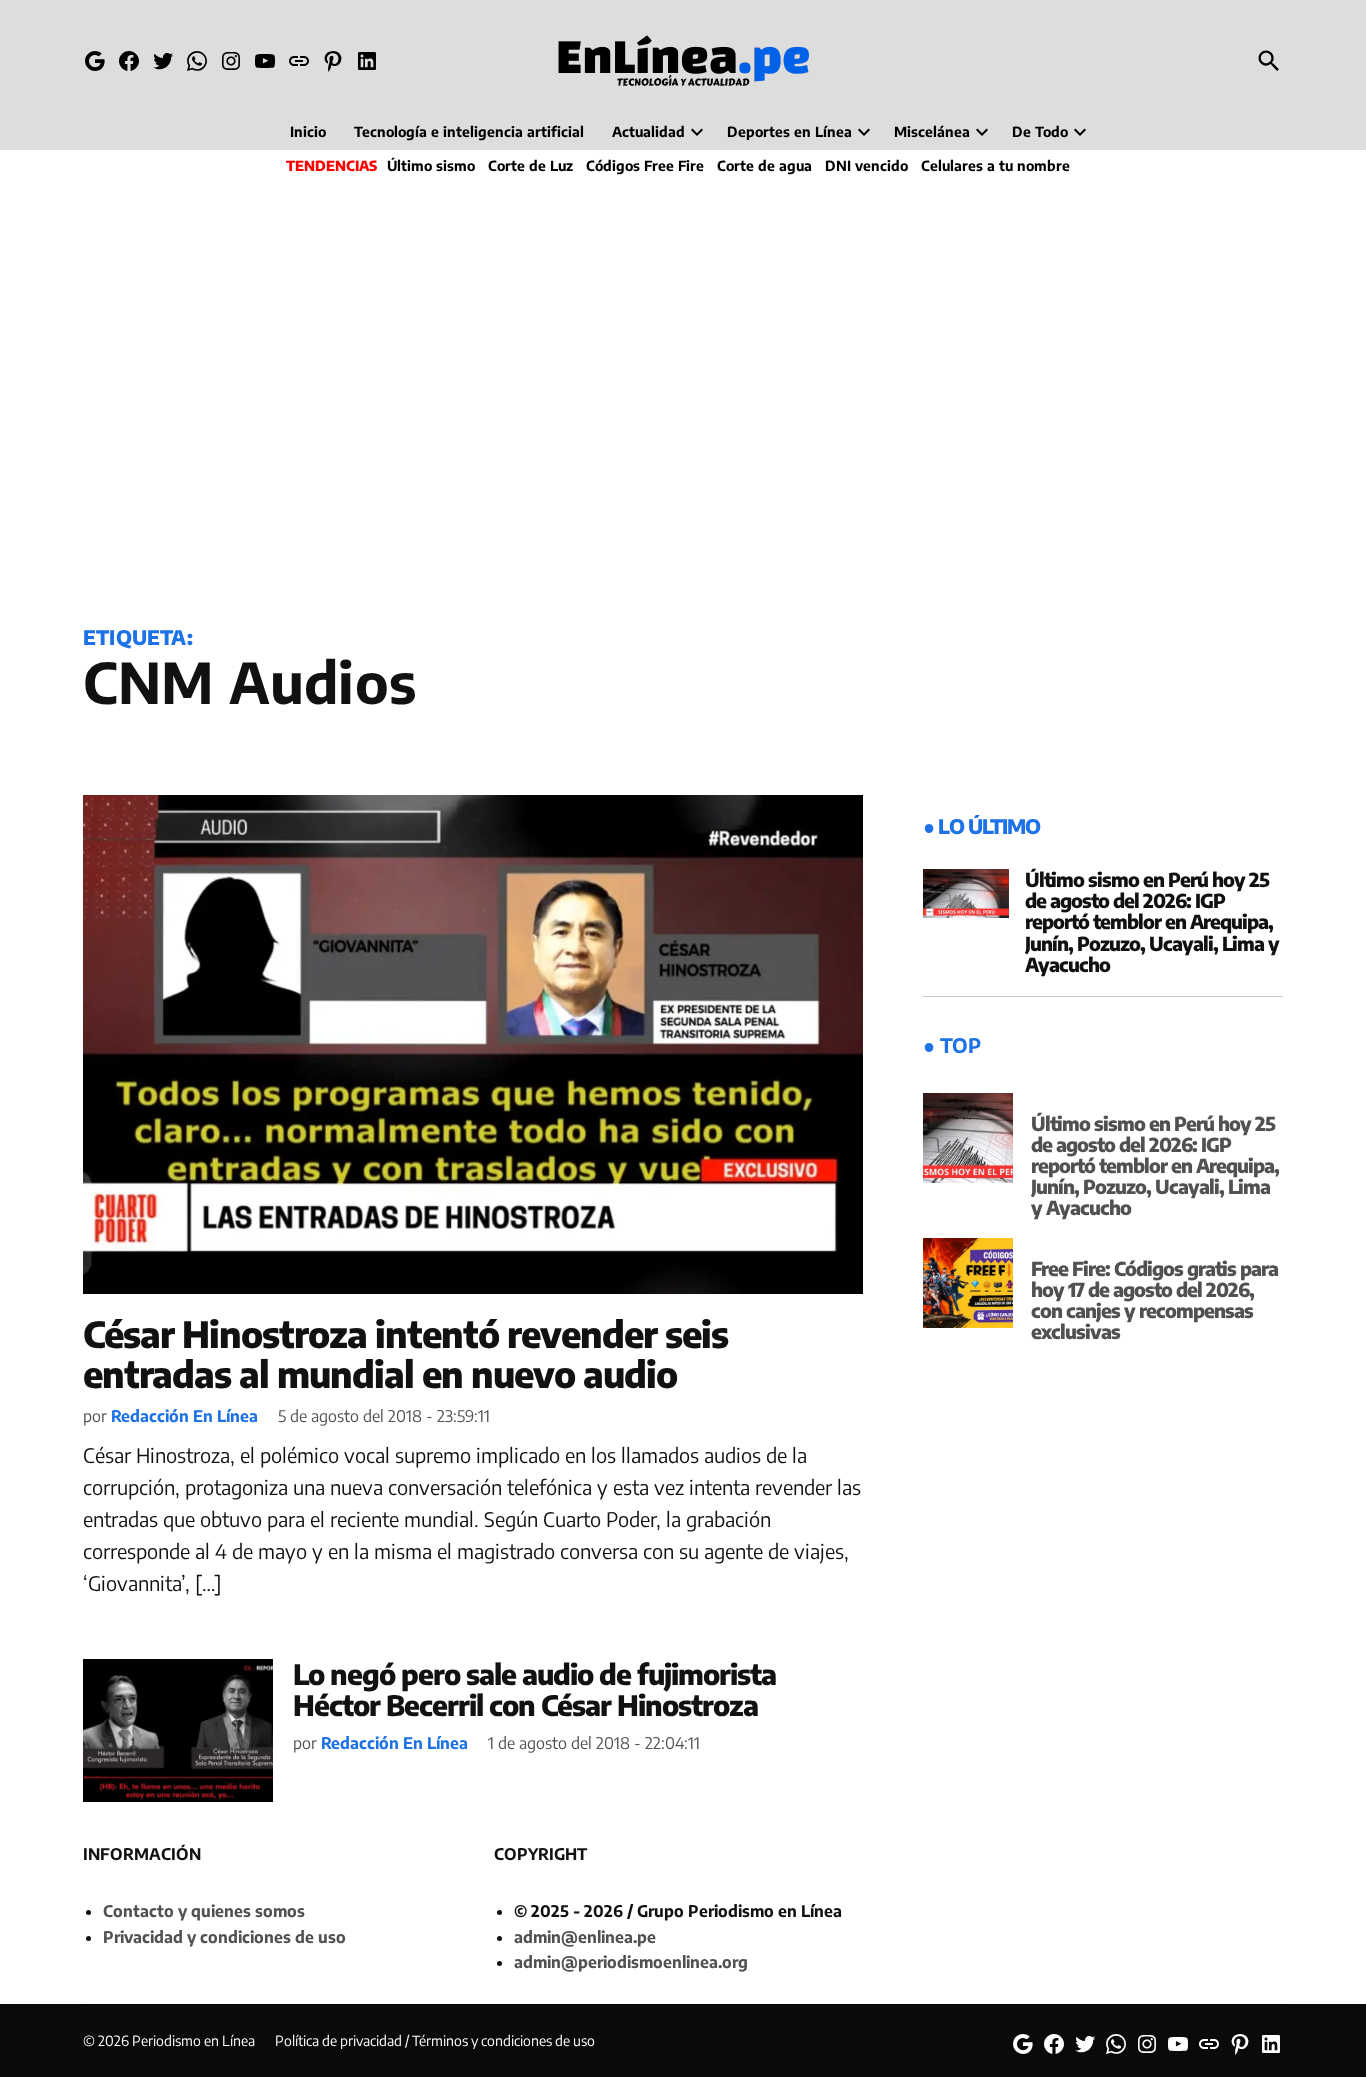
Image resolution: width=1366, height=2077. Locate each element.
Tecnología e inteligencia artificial (469, 131)
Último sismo (431, 165)
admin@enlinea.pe (585, 1937)
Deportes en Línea (789, 131)
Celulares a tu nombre (995, 165)
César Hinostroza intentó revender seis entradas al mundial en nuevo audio (405, 1353)
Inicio (308, 131)
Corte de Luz (530, 165)
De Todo (1040, 131)
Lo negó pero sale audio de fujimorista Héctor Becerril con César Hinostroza (534, 1689)
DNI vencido (866, 165)
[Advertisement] (683, 396)
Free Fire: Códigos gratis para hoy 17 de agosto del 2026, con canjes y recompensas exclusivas (1154, 1299)
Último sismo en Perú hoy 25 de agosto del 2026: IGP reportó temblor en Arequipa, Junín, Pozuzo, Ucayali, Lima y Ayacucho (1152, 921)
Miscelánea (932, 131)
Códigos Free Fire (645, 165)
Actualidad (648, 131)
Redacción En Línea (184, 1416)
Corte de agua (764, 165)
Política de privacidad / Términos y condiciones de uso (435, 2040)
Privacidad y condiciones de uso (224, 1937)
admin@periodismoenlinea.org (631, 1962)
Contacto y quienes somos (204, 1911)
